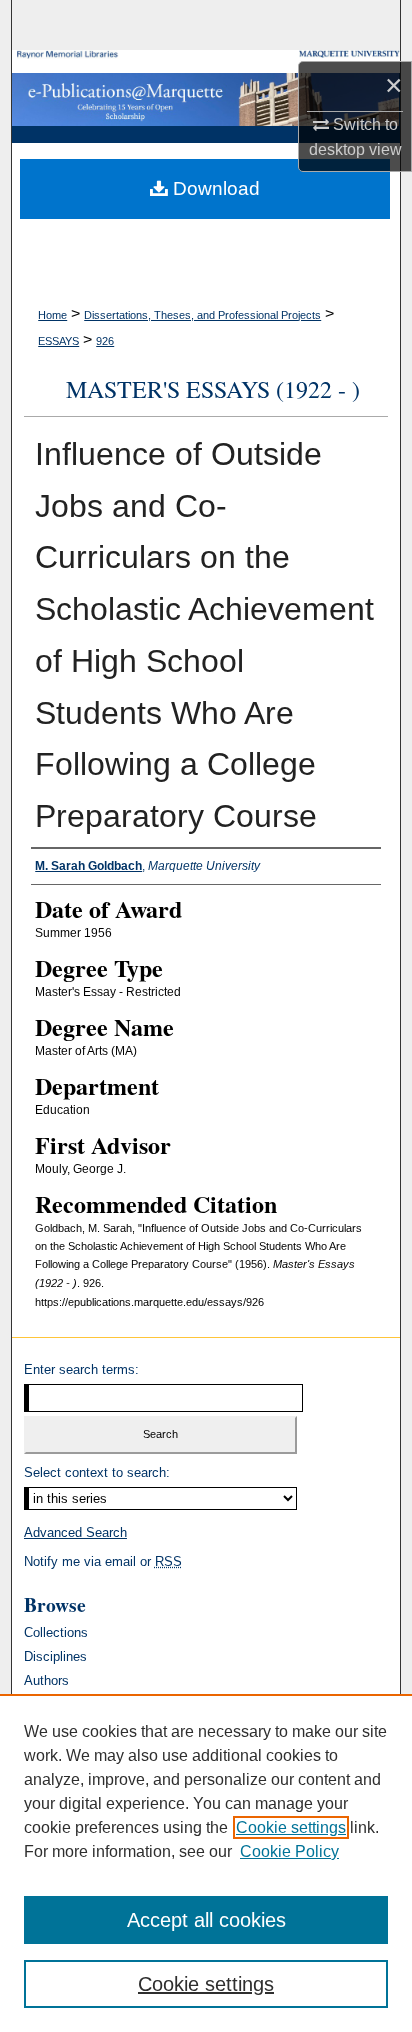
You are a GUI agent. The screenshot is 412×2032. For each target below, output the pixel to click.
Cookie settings (291, 1827)
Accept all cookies (206, 1920)
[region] (206, 1863)
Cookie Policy (289, 1851)
